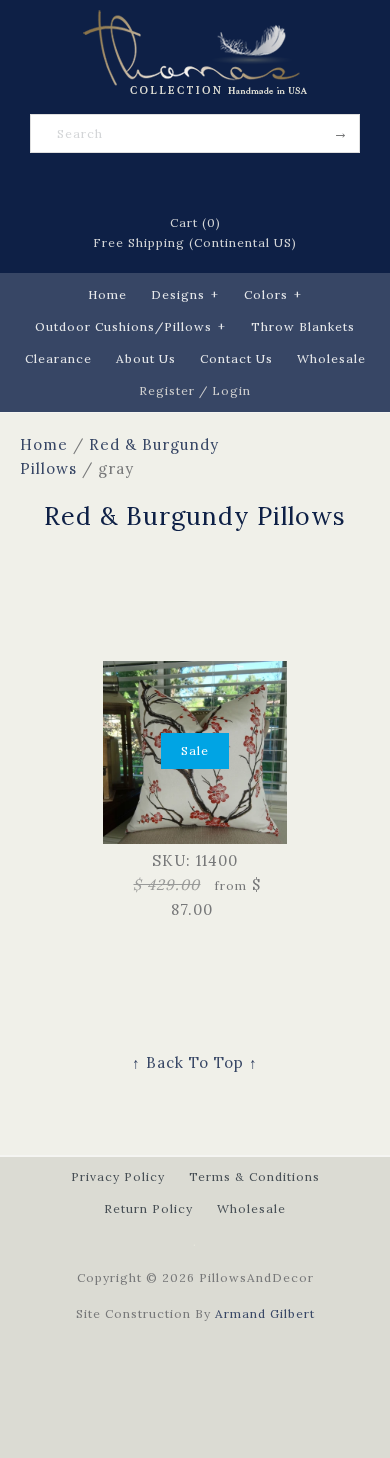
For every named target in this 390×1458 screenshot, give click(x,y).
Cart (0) (195, 222)
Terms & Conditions (254, 1176)
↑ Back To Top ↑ (195, 1062)
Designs (185, 294)
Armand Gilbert (265, 1313)
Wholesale (331, 358)
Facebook (143, 184)
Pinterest (195, 184)
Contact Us (236, 358)
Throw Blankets (303, 326)
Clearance (58, 358)
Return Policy (148, 1208)
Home (107, 294)
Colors (273, 294)
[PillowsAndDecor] (195, 21)
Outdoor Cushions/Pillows (130, 326)
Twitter (169, 184)
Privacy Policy (118, 1176)
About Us (146, 358)
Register (167, 390)
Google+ (221, 184)
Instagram (247, 184)
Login (231, 390)
